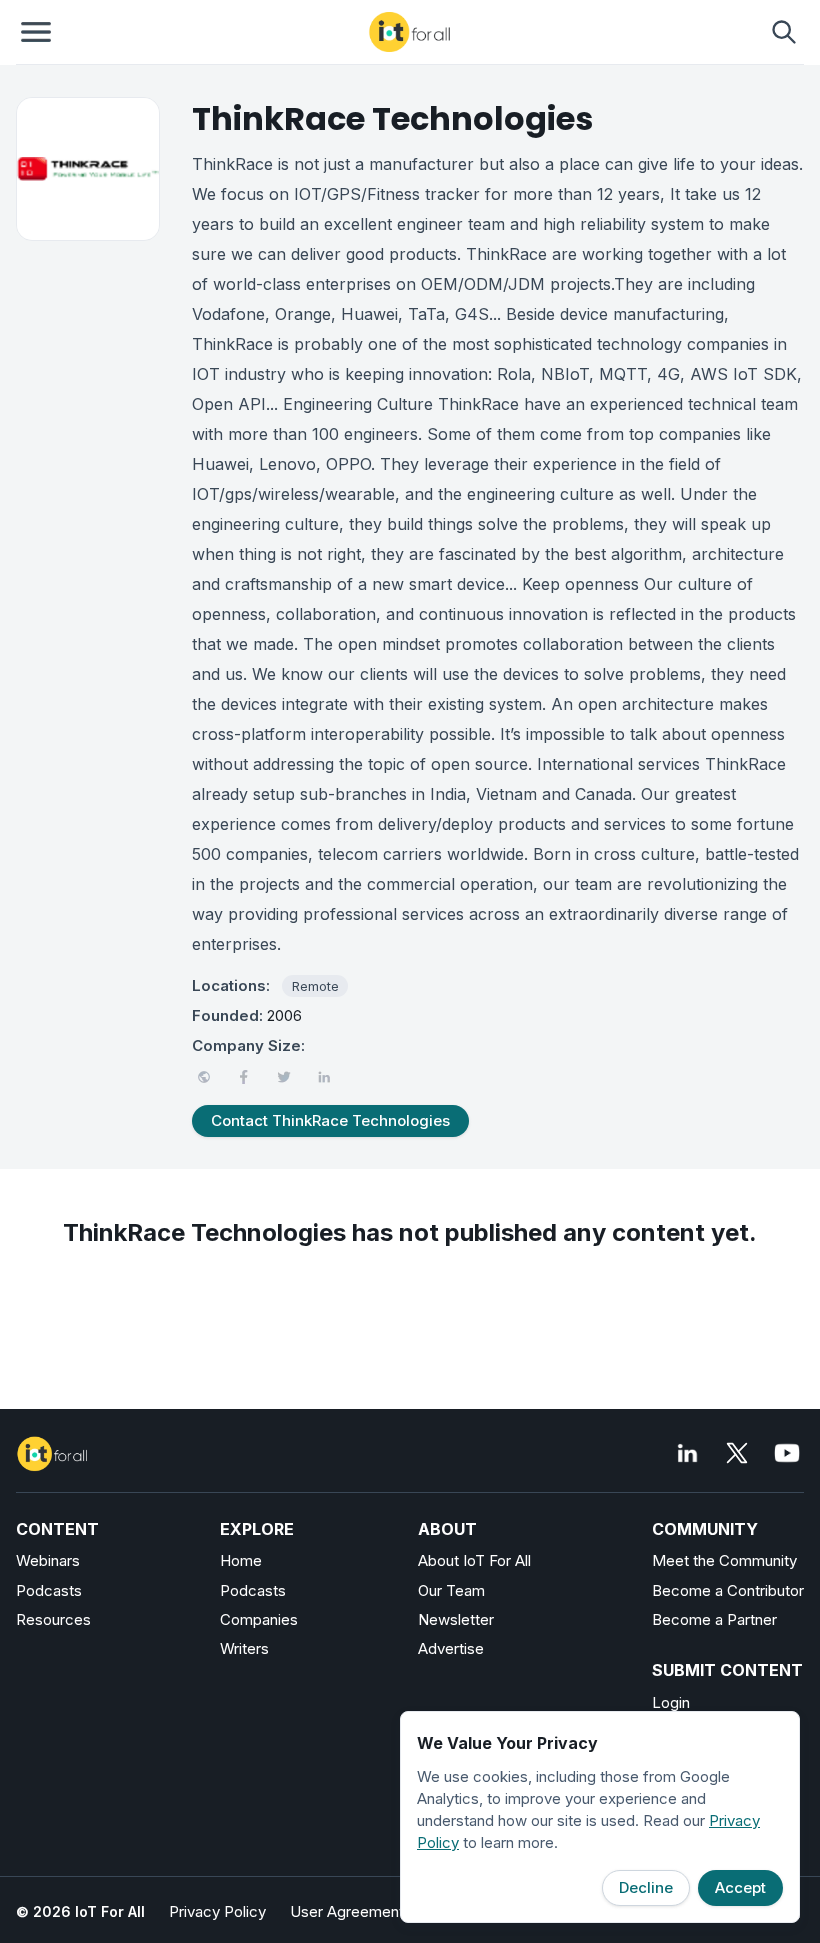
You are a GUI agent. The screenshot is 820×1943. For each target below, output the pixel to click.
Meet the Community (724, 1560)
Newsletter (456, 1619)
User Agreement (347, 1911)
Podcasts (49, 1590)
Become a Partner (714, 1619)
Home (241, 1560)
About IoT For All (474, 1560)
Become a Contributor (728, 1590)
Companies (259, 1619)
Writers (244, 1648)
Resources (53, 1619)
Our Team (451, 1590)
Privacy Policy (217, 1911)
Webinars (48, 1560)
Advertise (451, 1648)
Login (671, 1702)
